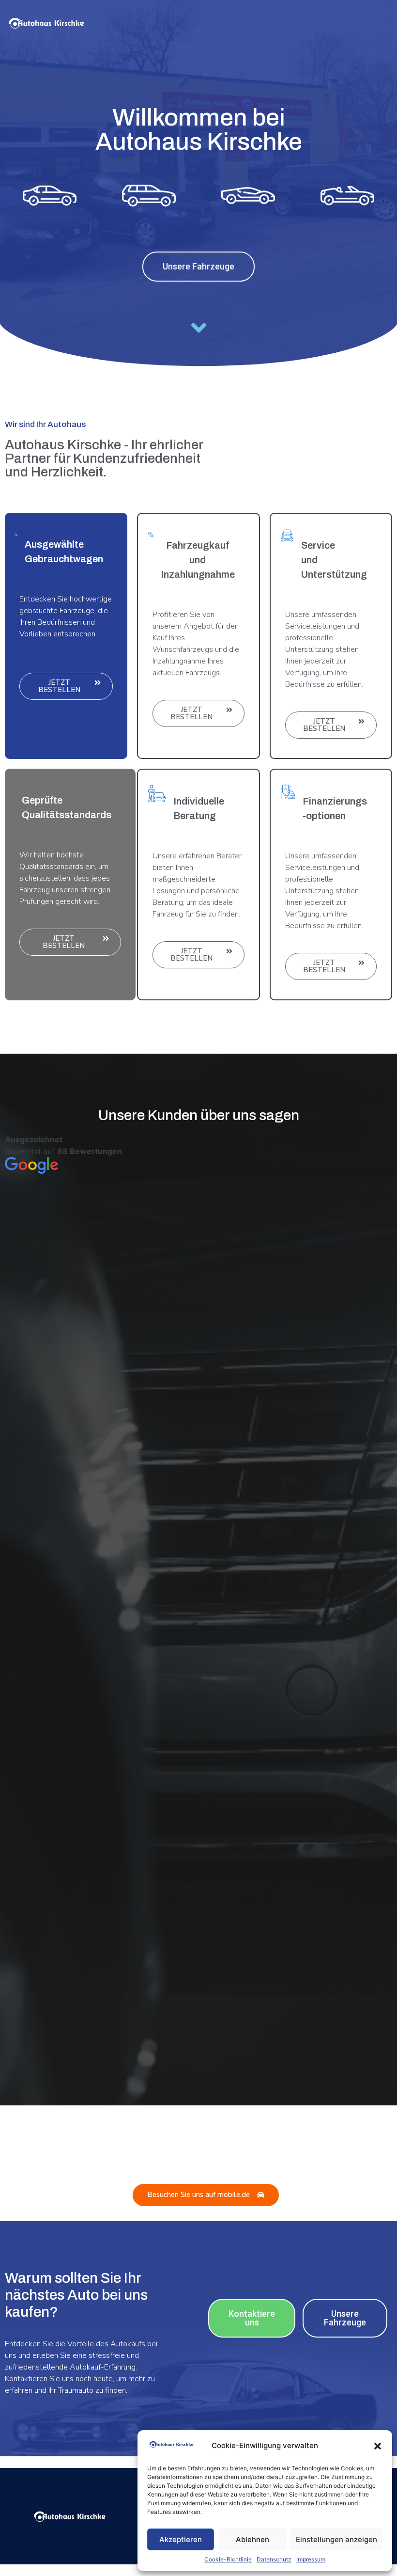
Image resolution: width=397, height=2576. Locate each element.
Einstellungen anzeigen (336, 2539)
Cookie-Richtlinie (228, 2559)
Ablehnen (252, 2539)
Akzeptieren (181, 2539)
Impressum (311, 2559)
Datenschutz (274, 2559)
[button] (378, 2446)
